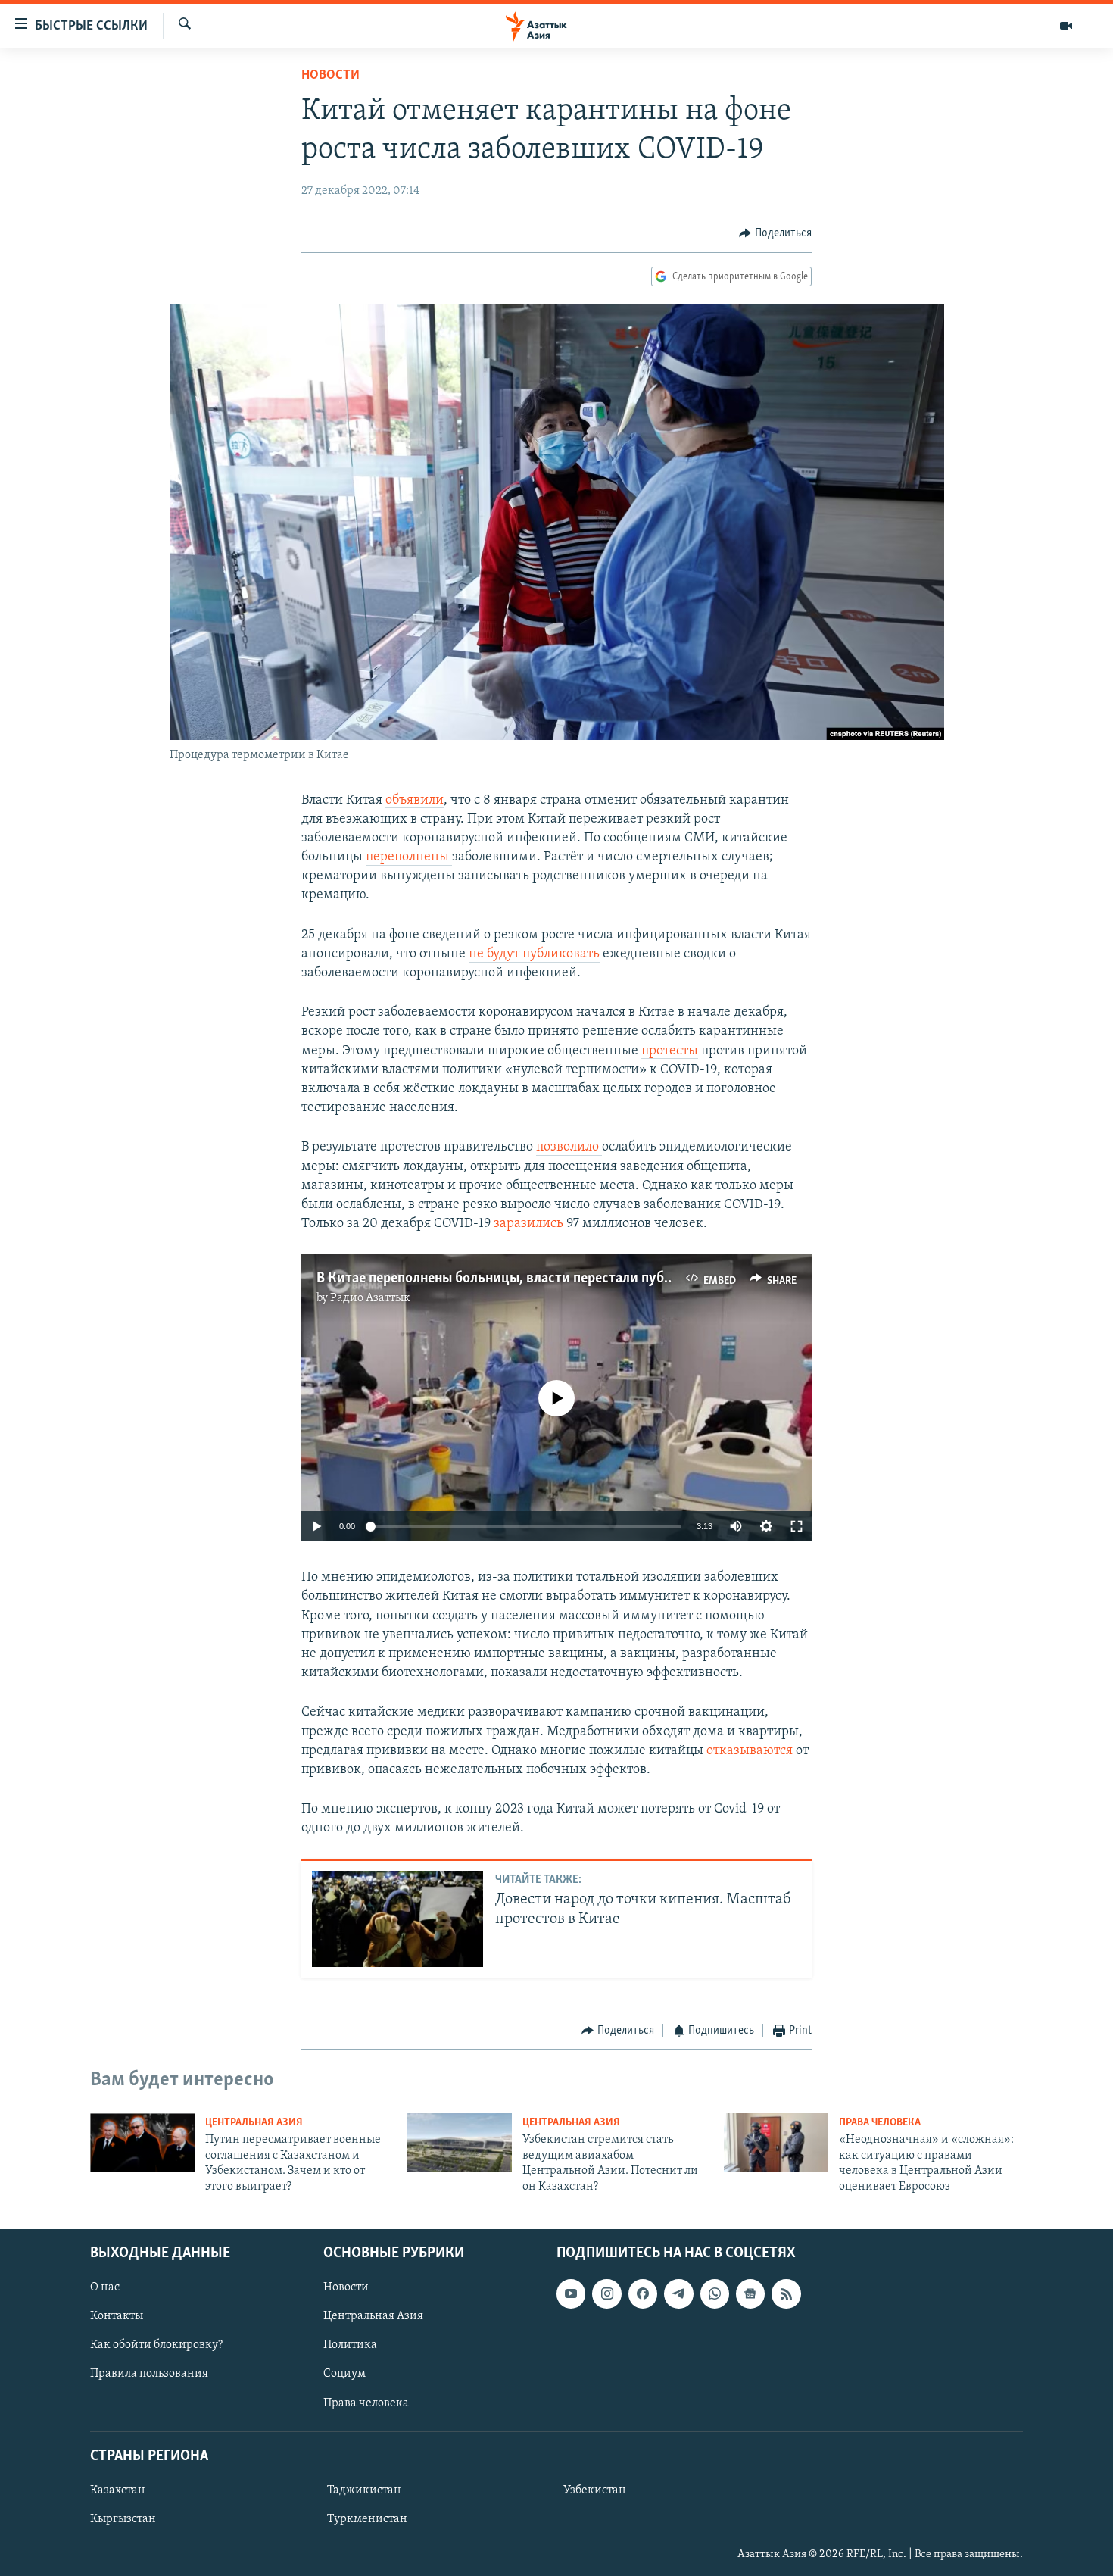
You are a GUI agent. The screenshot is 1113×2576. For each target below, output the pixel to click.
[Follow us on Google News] (750, 2293)
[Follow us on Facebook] (643, 2293)
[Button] (775, 233)
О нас (105, 2287)
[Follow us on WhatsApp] (715, 2293)
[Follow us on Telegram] (678, 2293)
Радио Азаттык (370, 1298)
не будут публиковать (534, 954)
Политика (350, 2345)
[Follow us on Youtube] (571, 2293)
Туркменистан (367, 2519)
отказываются (751, 1751)
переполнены (409, 857)
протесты (670, 1051)
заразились (530, 1224)
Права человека (880, 2123)
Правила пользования (149, 2374)
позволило (569, 1147)
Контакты (117, 2316)
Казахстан (118, 2490)
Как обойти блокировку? (156, 2345)
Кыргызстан (123, 2519)
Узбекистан (595, 2490)
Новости (330, 76)
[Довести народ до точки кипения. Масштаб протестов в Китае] (397, 1919)
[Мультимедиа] (1066, 26)
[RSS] (786, 2293)
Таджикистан (364, 2490)
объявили (415, 801)
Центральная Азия (254, 2123)
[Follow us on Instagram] (606, 2293)
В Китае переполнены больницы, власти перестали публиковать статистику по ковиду (592, 1279)
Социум (344, 2374)
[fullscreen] (797, 1526)
